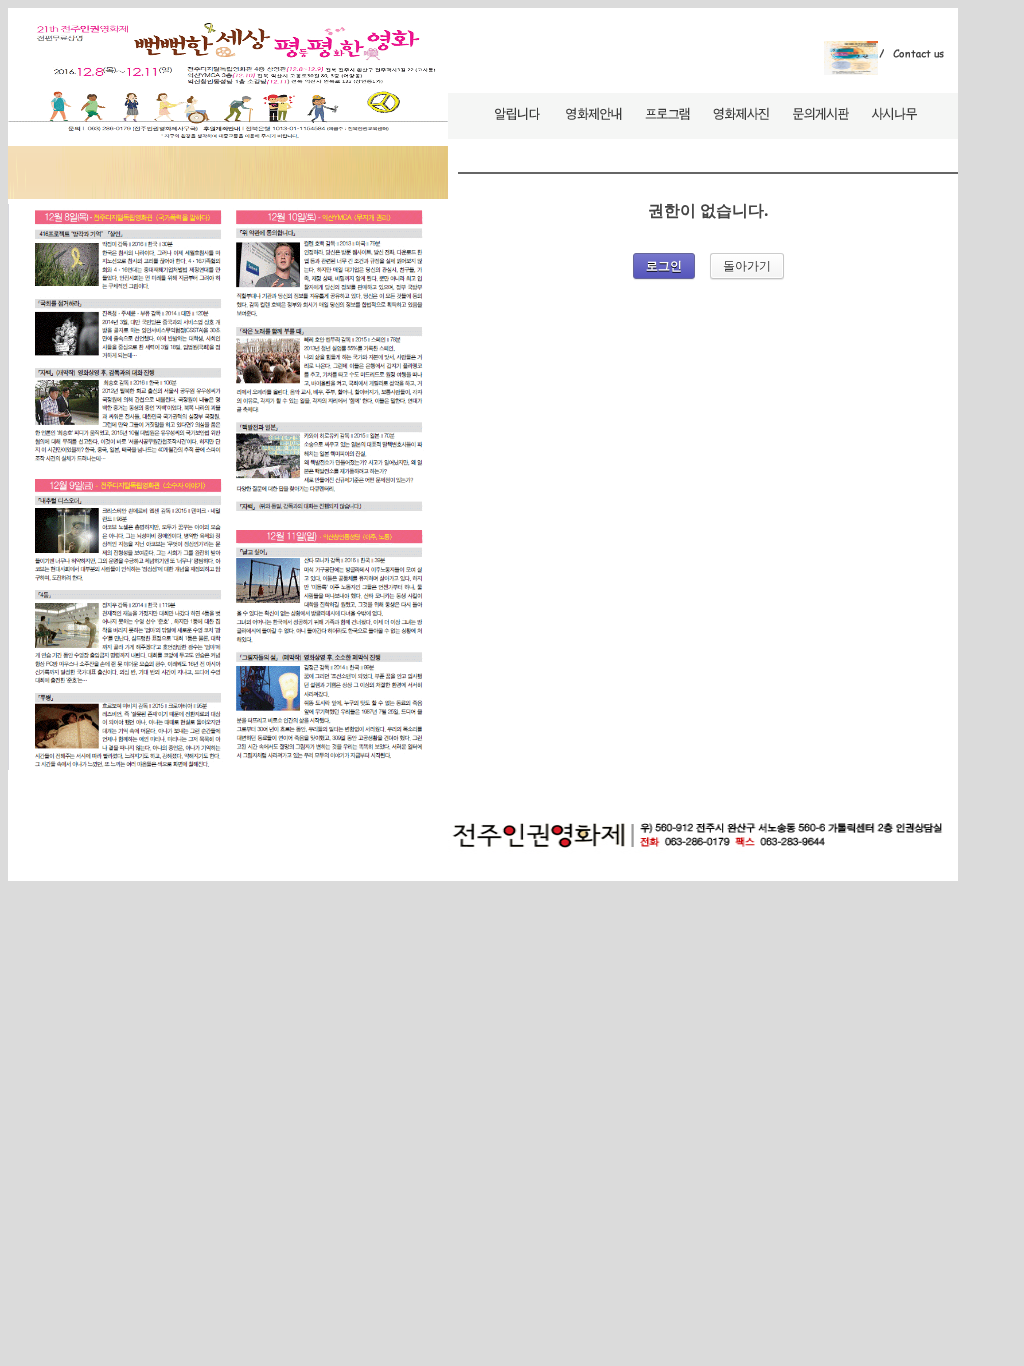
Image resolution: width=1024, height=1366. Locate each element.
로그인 (664, 266)
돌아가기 (747, 265)
